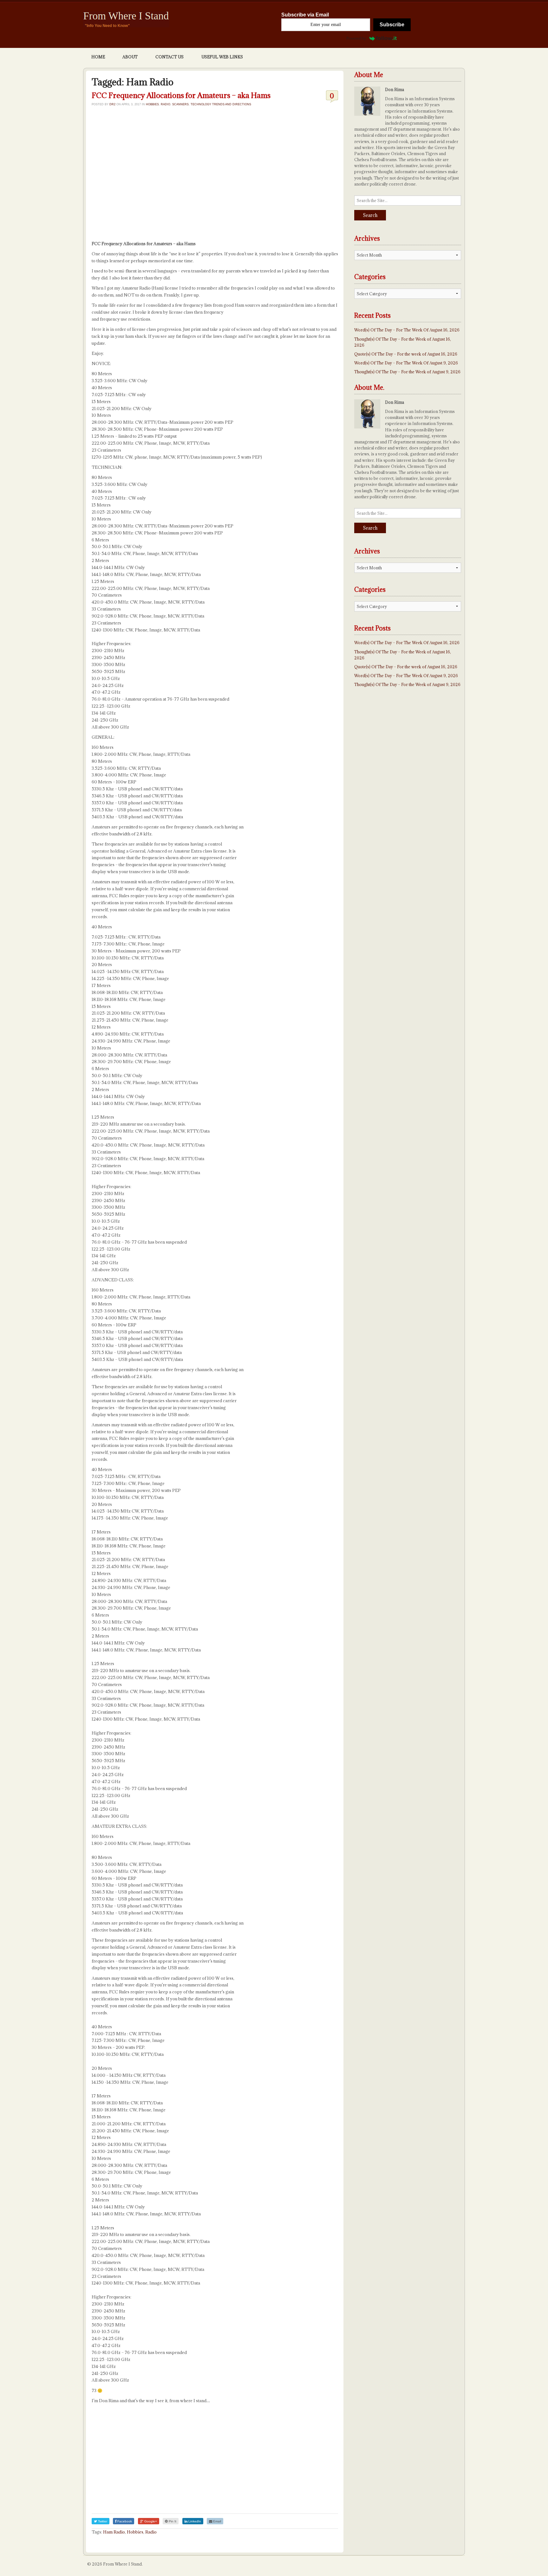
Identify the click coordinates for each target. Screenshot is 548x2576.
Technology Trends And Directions (221, 104)
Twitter (102, 2521)
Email (217, 2521)
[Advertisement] (215, 175)
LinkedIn (194, 2521)
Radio (166, 104)
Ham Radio (114, 2532)
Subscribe (392, 25)
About (130, 57)
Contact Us (170, 57)
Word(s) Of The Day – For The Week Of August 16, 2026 (407, 330)
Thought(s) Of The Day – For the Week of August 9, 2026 (407, 372)
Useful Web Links (222, 57)
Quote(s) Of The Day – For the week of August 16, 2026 (406, 354)
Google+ (150, 2521)
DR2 (112, 104)
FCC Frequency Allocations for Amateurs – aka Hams (181, 95)
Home (98, 57)
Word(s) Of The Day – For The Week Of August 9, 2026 (406, 363)
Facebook (124, 2521)
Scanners (180, 104)
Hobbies (152, 104)
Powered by (356, 38)
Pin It (172, 2521)
